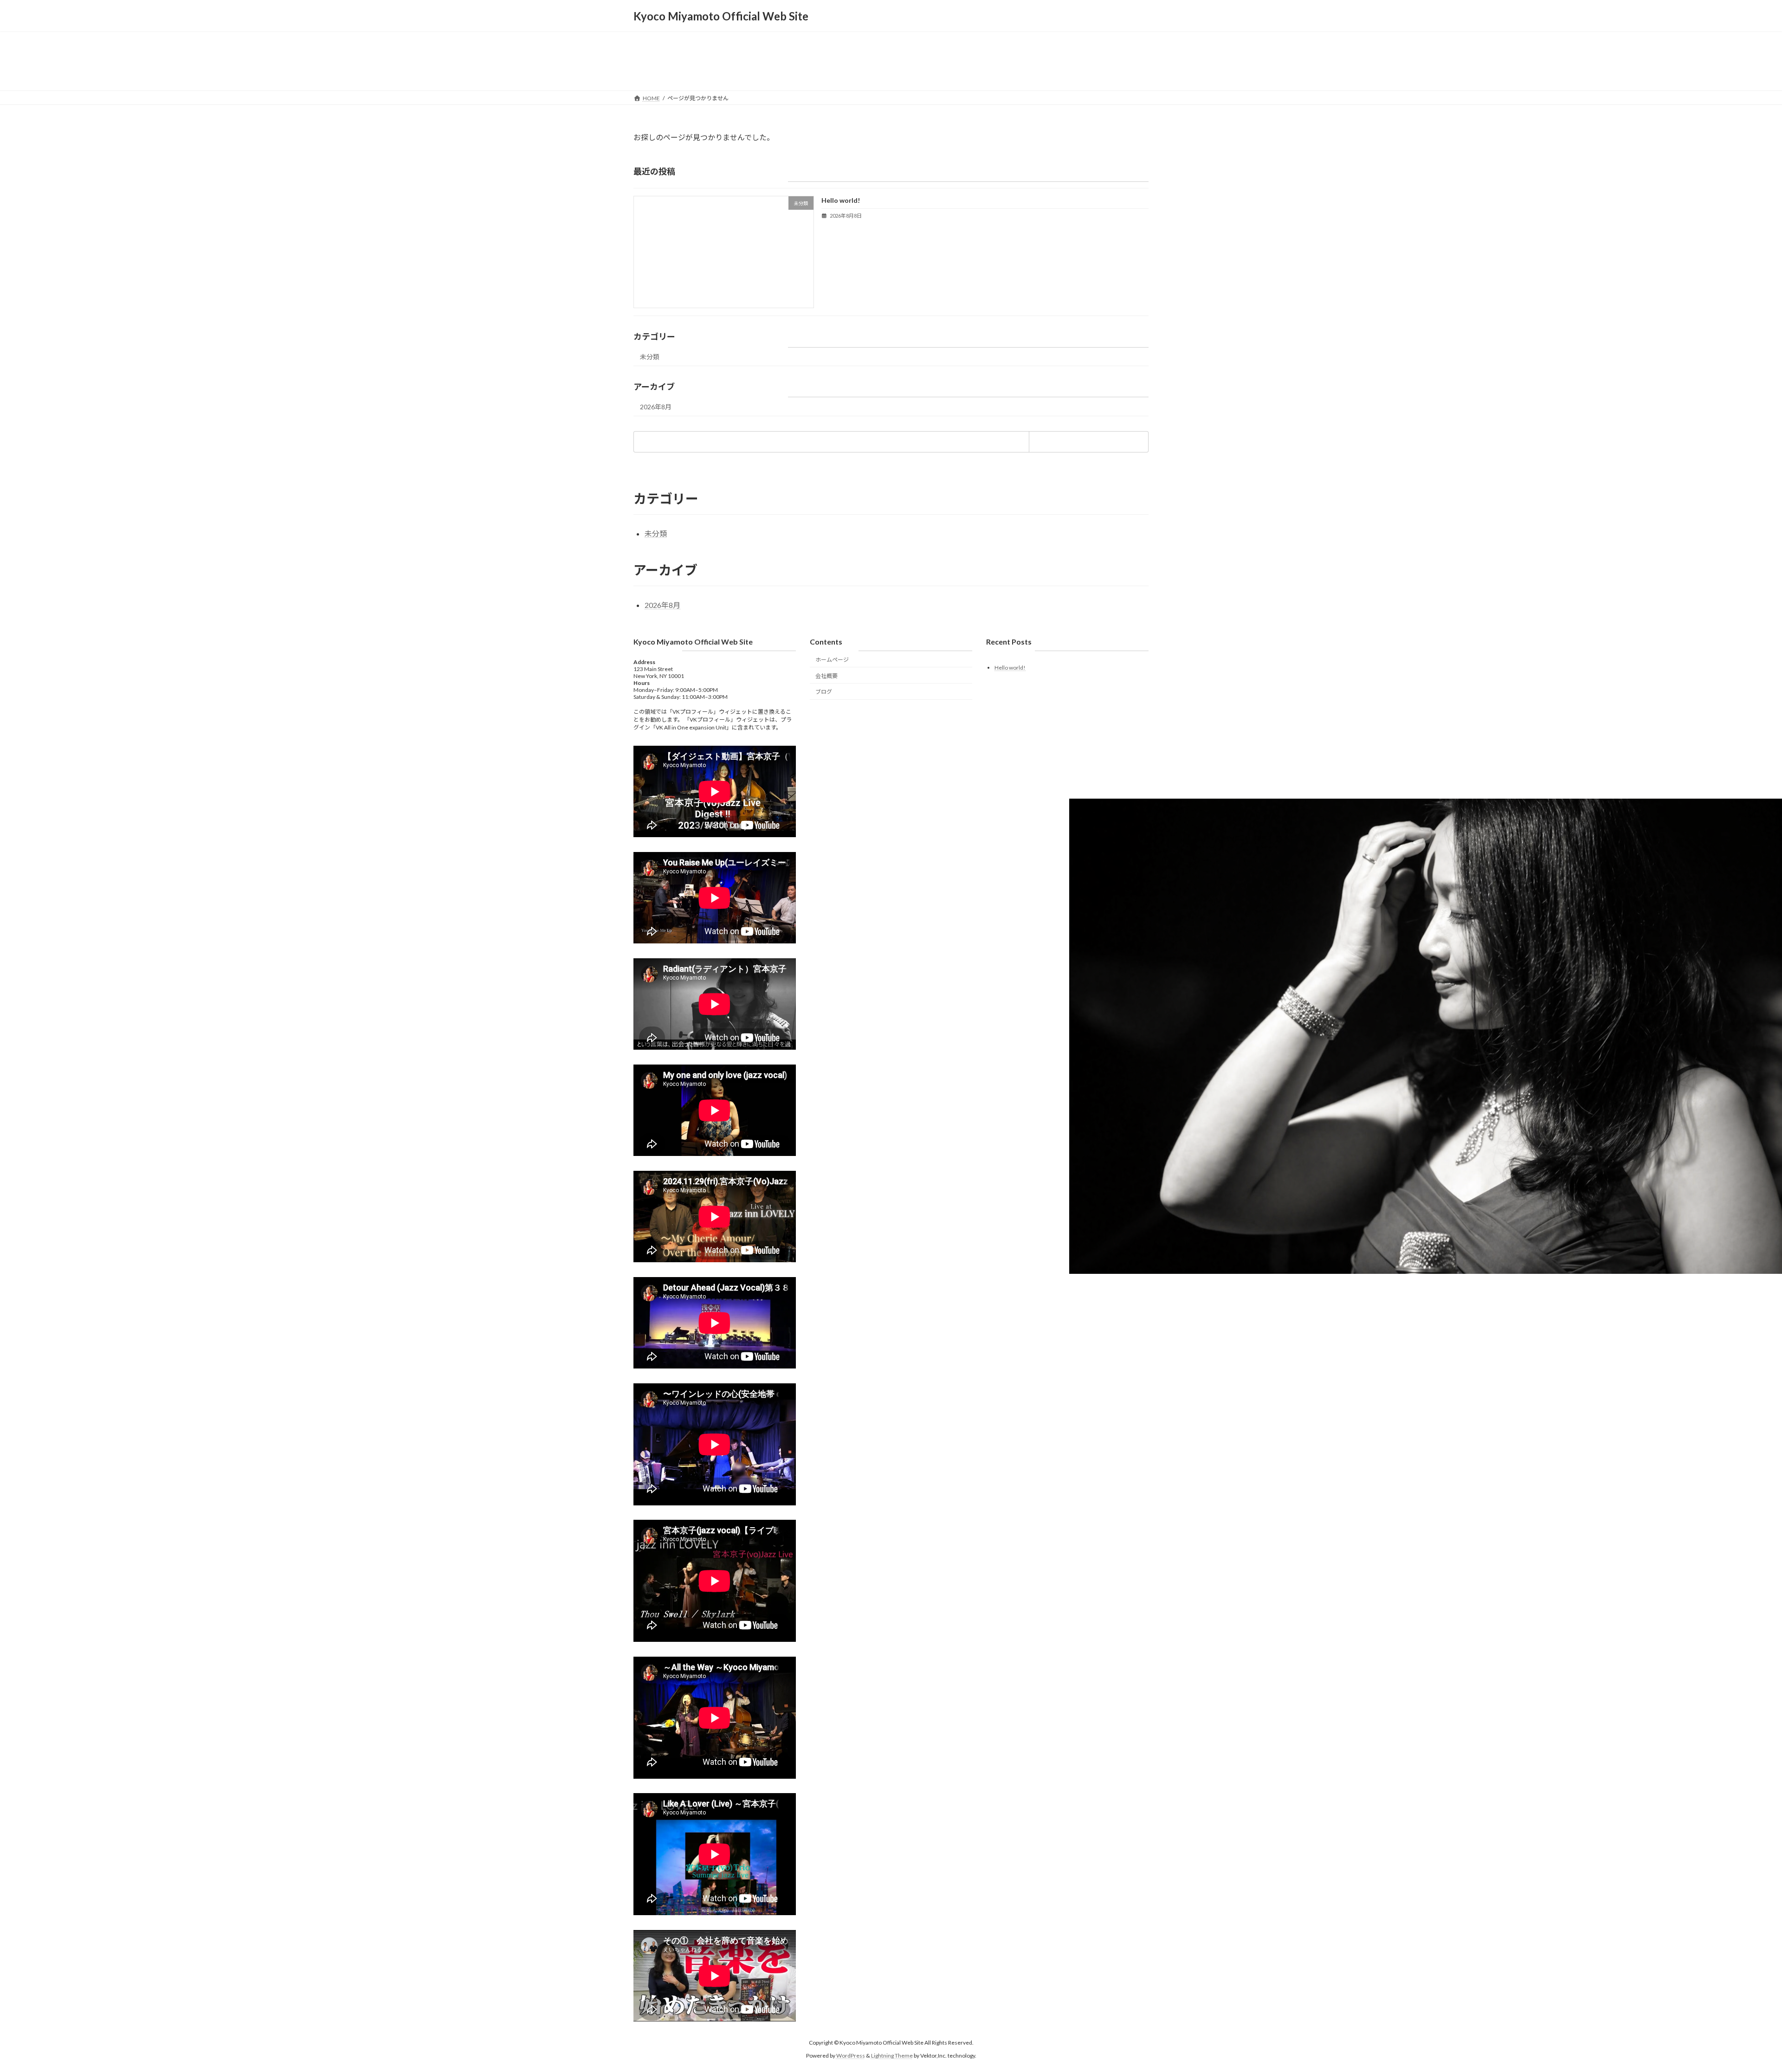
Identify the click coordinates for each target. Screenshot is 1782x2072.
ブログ (824, 692)
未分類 (650, 357)
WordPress (851, 2056)
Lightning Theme (892, 2056)
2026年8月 (656, 407)
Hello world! (841, 200)
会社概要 (826, 676)
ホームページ (832, 660)
